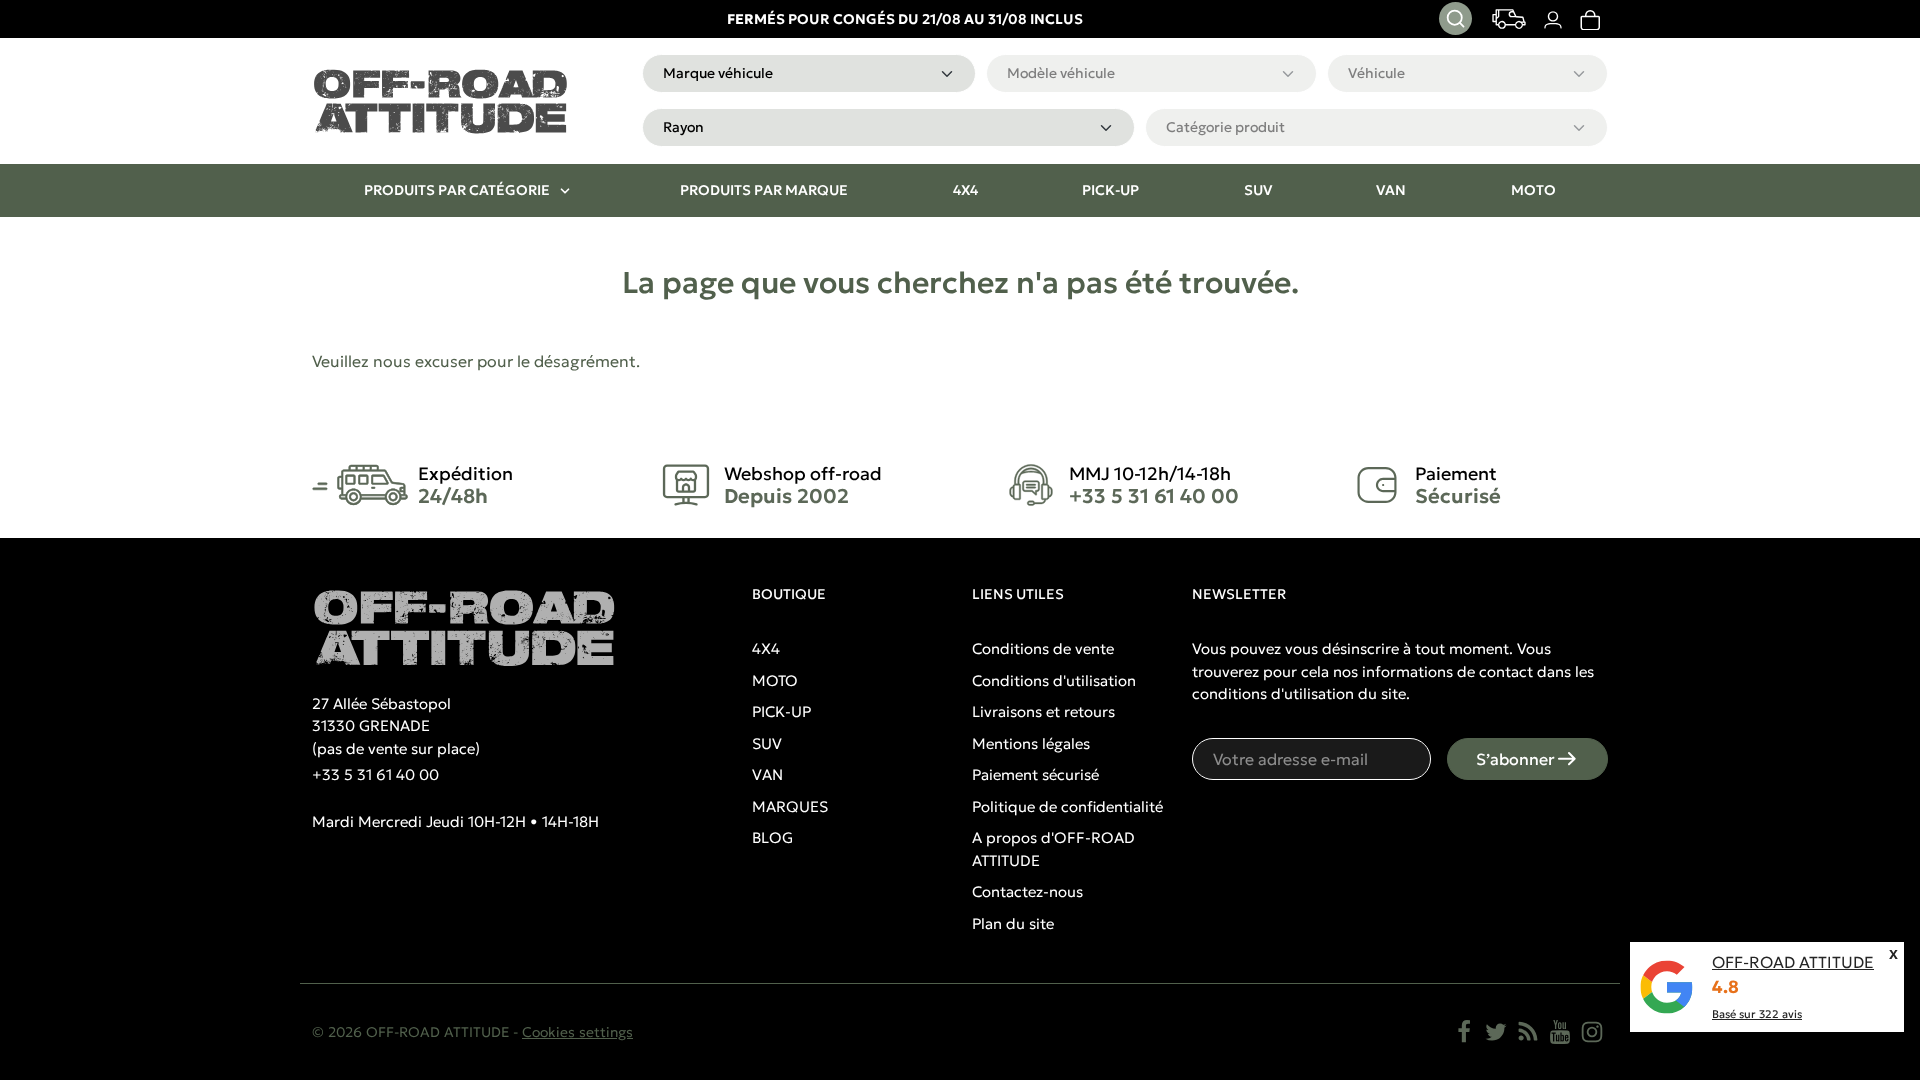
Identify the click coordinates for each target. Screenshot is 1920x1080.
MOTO (775, 680)
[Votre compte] (1552, 19)
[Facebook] (1464, 1032)
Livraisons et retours (1043, 711)
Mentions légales (1031, 743)
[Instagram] (1592, 1032)
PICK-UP (781, 711)
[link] (1589, 19)
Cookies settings (577, 1032)
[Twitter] (1496, 1032)
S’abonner (1515, 759)
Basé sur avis (1757, 1014)
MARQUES (790, 806)
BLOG (772, 837)
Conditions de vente (1043, 648)
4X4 (766, 648)
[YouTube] (1560, 1032)
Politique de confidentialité (1067, 806)
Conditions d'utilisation (1054, 680)
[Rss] (1528, 1032)
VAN (767, 774)
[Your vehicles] (1509, 19)
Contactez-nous (1027, 891)
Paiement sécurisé (1035, 774)
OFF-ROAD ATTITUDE (1793, 962)
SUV (767, 743)
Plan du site (1013, 923)
